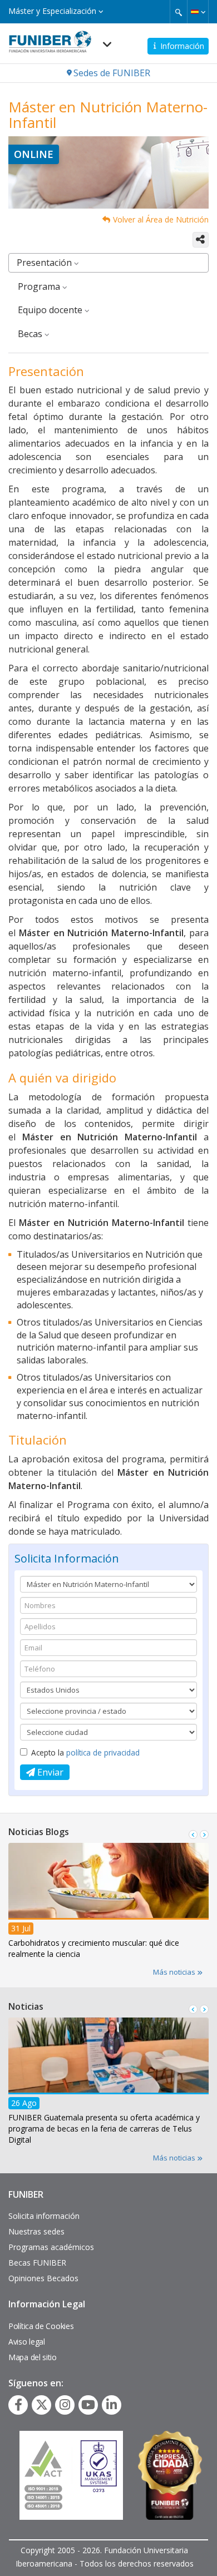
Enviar (49, 1772)
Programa (40, 286)
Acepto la (85, 1752)
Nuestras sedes (36, 2231)
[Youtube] (88, 2405)
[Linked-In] (112, 2405)
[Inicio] (50, 38)
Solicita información (44, 2216)
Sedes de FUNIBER (112, 73)
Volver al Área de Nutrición (161, 219)
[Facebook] (18, 2405)
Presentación (45, 263)
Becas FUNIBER (37, 2263)
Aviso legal (27, 2342)
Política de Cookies (41, 2326)
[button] (198, 12)
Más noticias (175, 1972)
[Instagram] (65, 2405)
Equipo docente (51, 310)
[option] (108, 1904)
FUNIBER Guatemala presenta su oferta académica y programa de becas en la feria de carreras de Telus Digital (104, 2128)
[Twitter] (42, 2405)
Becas (31, 334)
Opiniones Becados (43, 2278)
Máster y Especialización (53, 11)
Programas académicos (51, 2247)
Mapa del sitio (33, 2357)
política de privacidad (103, 1752)
